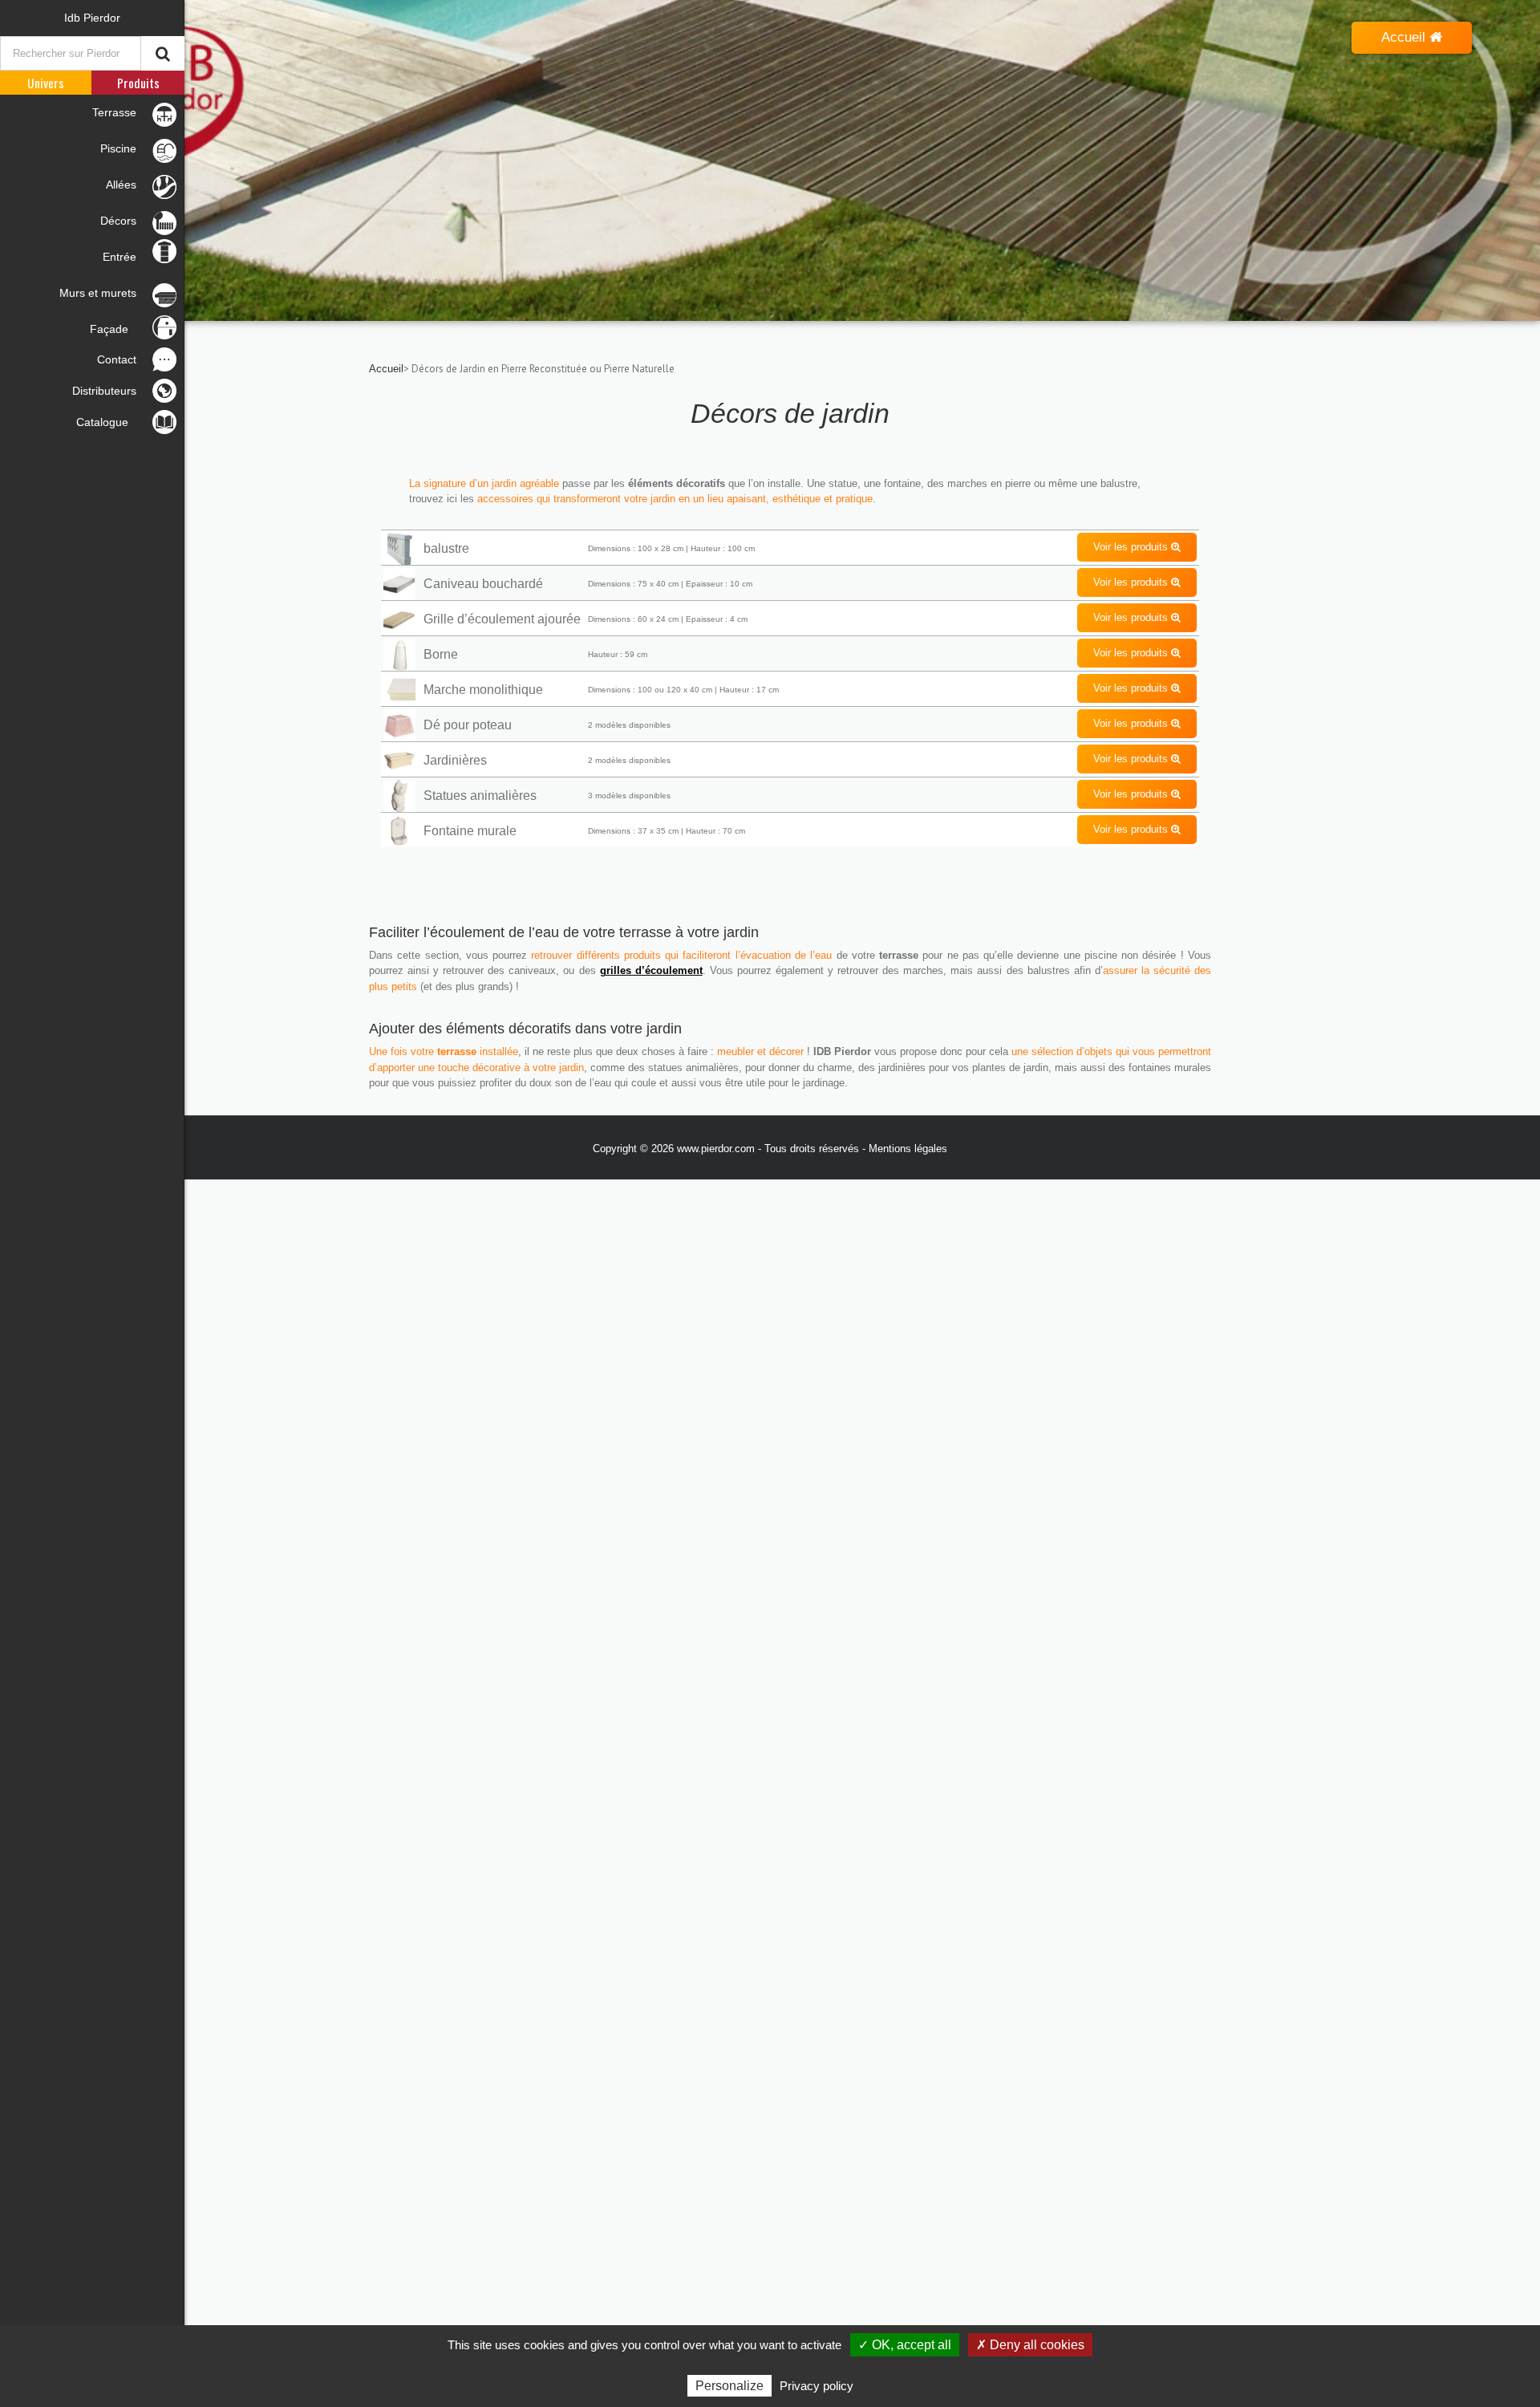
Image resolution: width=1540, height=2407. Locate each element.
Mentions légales (908, 1149)
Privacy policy (817, 2386)
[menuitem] (92, 18)
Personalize (729, 2386)
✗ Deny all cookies (1030, 2345)
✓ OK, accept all (905, 2345)
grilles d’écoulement (651, 970)
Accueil (1405, 37)
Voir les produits (1132, 547)
